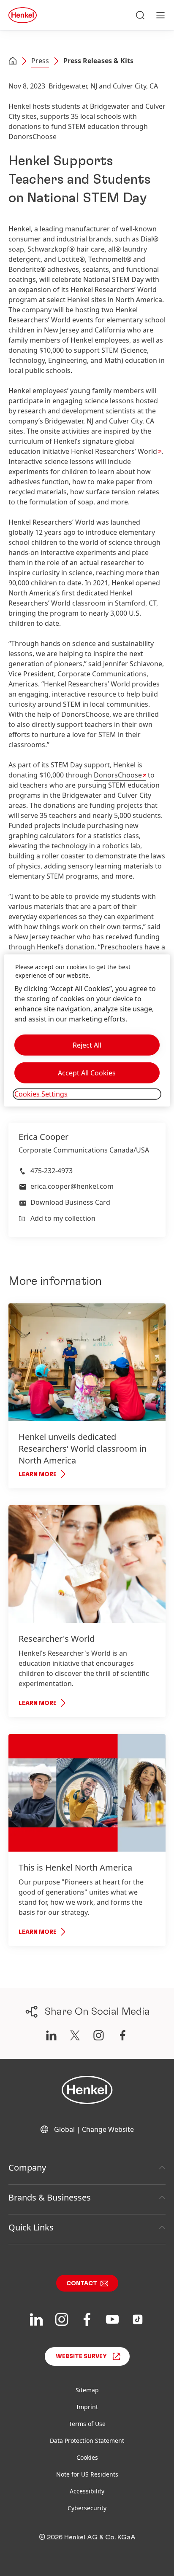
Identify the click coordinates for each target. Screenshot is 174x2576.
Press (40, 61)
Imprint (87, 2407)
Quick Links (31, 2227)
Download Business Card (70, 1202)
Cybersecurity (87, 2508)
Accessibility (87, 2491)
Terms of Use (87, 2424)
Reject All (87, 1045)
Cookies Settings (41, 1094)
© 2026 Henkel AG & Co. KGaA (87, 2537)
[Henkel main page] (23, 15)
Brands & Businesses (50, 2197)
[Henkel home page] (13, 62)
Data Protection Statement (87, 2441)
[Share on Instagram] (99, 2035)
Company (27, 2167)
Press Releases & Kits (98, 61)
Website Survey (81, 2356)
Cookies (87, 2457)
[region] (87, 1030)
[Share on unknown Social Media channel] (75, 2035)
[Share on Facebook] (123, 2035)
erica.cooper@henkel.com (72, 1186)
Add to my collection (63, 1218)
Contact (82, 2284)
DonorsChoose (118, 775)
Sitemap (87, 2390)
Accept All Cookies (87, 1073)
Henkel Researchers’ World (114, 451)
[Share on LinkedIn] (51, 2035)
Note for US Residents (87, 2474)
